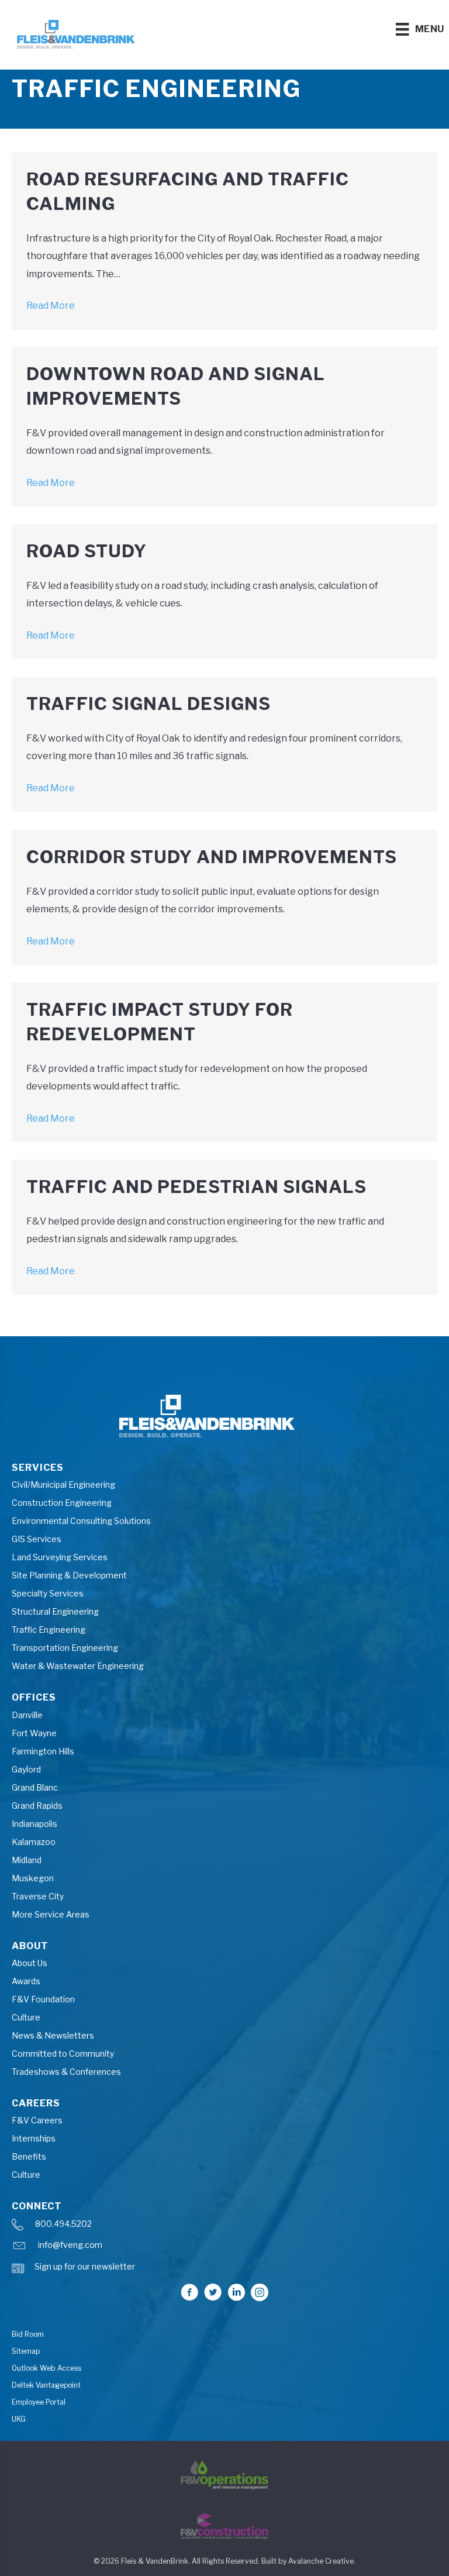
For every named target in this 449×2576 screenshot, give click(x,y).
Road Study (87, 551)
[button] (189, 2292)
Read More (56, 306)
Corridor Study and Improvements (212, 857)
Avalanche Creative (321, 2561)
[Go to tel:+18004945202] (224, 2227)
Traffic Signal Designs (148, 704)
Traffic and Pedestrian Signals (196, 1187)
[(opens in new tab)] (224, 2474)
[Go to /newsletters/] (224, 2270)
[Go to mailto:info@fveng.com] (224, 2248)
